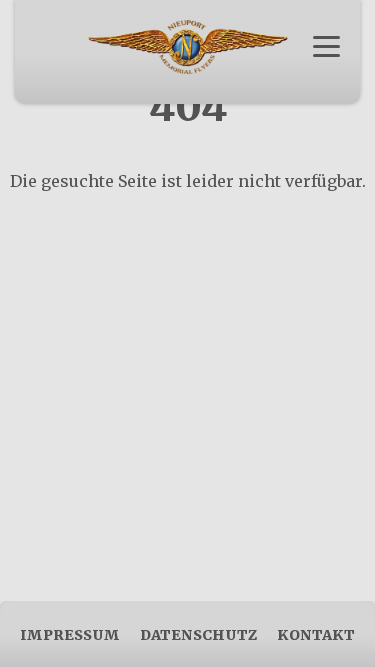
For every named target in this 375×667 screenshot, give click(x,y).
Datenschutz (198, 635)
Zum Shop (187, 79)
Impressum (70, 635)
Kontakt (316, 635)
